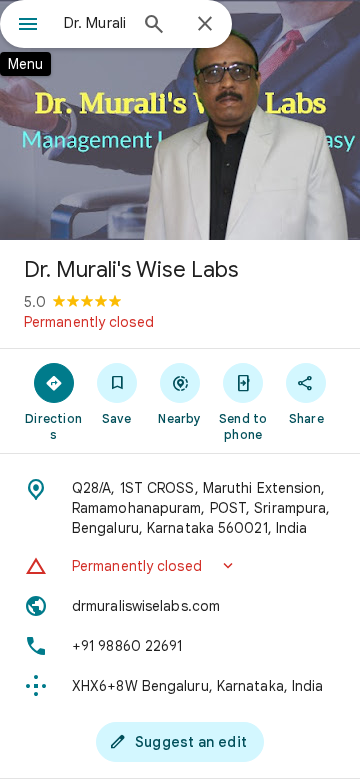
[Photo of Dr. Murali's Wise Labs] (180, 120)
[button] (180, 566)
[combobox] (95, 23)
